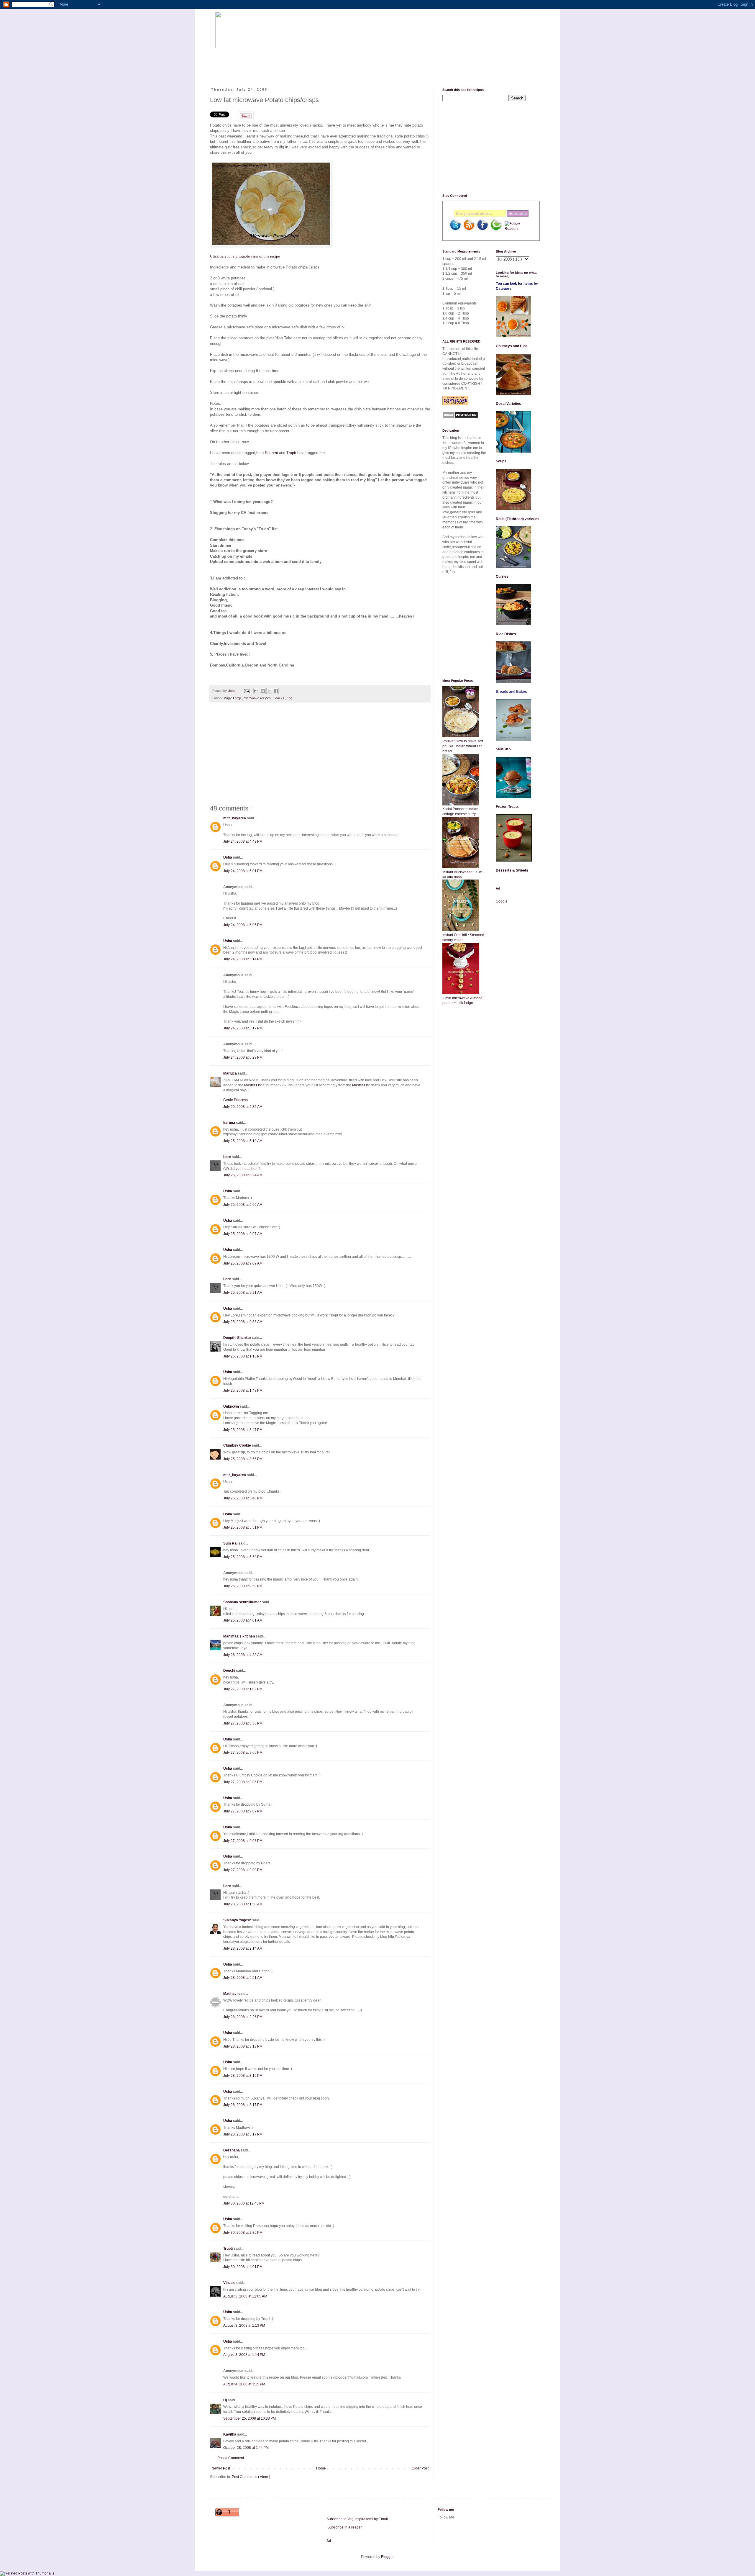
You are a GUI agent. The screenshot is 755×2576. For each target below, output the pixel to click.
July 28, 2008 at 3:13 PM (243, 2046)
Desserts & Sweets (512, 870)
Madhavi (231, 1994)
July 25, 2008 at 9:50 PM (243, 1586)
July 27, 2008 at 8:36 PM (243, 1723)
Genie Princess (235, 1100)
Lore (228, 1157)
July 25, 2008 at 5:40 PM (243, 1498)
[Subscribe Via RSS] (469, 230)
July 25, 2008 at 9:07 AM (243, 1234)
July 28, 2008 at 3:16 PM (243, 2076)
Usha (228, 857)
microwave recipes (258, 698)
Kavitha (230, 2434)
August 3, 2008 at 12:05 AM (245, 2296)
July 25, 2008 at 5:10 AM (243, 1141)
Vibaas (229, 2283)
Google (502, 901)
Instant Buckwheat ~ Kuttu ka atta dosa (463, 875)
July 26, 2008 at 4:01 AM (243, 1620)
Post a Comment (231, 2458)
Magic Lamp (233, 698)
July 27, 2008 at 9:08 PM (243, 1841)
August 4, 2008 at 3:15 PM (244, 2384)
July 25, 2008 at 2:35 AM (243, 1107)
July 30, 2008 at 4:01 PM (243, 2267)
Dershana (232, 2150)
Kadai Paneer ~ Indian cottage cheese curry (460, 812)
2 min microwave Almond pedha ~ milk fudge (462, 1001)
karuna (230, 1123)
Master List (253, 1085)
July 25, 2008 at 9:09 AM (243, 1263)
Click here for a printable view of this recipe (245, 256)
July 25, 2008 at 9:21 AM (243, 1293)
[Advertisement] (323, 63)
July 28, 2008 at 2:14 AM (243, 1948)
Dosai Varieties (508, 404)
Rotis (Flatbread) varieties (518, 519)
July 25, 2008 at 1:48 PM (243, 1391)
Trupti (291, 453)
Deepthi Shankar (238, 1338)
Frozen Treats (507, 807)
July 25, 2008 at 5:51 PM (243, 1527)
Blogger (387, 2557)
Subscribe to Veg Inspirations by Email (357, 2519)
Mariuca (230, 1073)
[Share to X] (269, 691)
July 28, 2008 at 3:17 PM (243, 2105)
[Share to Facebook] (276, 691)
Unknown (232, 1406)
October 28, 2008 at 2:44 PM (246, 2448)
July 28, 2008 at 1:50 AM (243, 1904)
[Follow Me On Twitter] (455, 230)
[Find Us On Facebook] (482, 230)
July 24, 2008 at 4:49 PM (243, 841)
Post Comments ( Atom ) (251, 2477)
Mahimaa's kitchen (239, 1636)
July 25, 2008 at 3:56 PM (243, 1459)
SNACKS (503, 749)
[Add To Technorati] (496, 230)
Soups (501, 461)
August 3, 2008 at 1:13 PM (244, 2326)
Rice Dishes (506, 634)
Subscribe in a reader (345, 2527)
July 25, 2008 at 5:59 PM (243, 1557)
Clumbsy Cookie (238, 1445)
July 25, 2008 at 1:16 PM (243, 1356)
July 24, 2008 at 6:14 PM (243, 959)
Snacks (279, 698)
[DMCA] (460, 417)
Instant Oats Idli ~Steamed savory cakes (463, 937)
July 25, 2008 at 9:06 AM (243, 1205)
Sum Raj (231, 1543)
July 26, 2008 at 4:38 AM (243, 1655)
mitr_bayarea (235, 818)
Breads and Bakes (511, 692)
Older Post (420, 2468)
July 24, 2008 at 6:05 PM (243, 925)
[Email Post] (247, 691)
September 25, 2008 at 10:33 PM (250, 2418)
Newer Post (221, 2468)
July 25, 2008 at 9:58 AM (243, 1322)
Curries (502, 577)
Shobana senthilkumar (243, 1602)
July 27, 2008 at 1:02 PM (243, 1689)
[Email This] (256, 691)
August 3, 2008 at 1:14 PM (244, 2355)
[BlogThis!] (263, 691)
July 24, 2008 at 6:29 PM (243, 1057)
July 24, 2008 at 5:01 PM (243, 871)
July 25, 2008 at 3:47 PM (243, 1430)
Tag (290, 698)
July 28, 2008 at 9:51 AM (243, 1978)
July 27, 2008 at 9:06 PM (243, 1782)
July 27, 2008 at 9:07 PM (243, 1811)
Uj (225, 2400)
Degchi (230, 1671)
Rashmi (271, 453)
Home (321, 2468)
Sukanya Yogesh (238, 1920)
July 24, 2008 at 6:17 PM (243, 1028)
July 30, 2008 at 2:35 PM (243, 2233)
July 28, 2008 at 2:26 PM (243, 2017)
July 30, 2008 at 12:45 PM (244, 2203)
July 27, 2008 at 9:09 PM (243, 1870)
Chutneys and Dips (512, 346)
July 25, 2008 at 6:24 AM (243, 1175)
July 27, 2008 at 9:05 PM (243, 1753)
